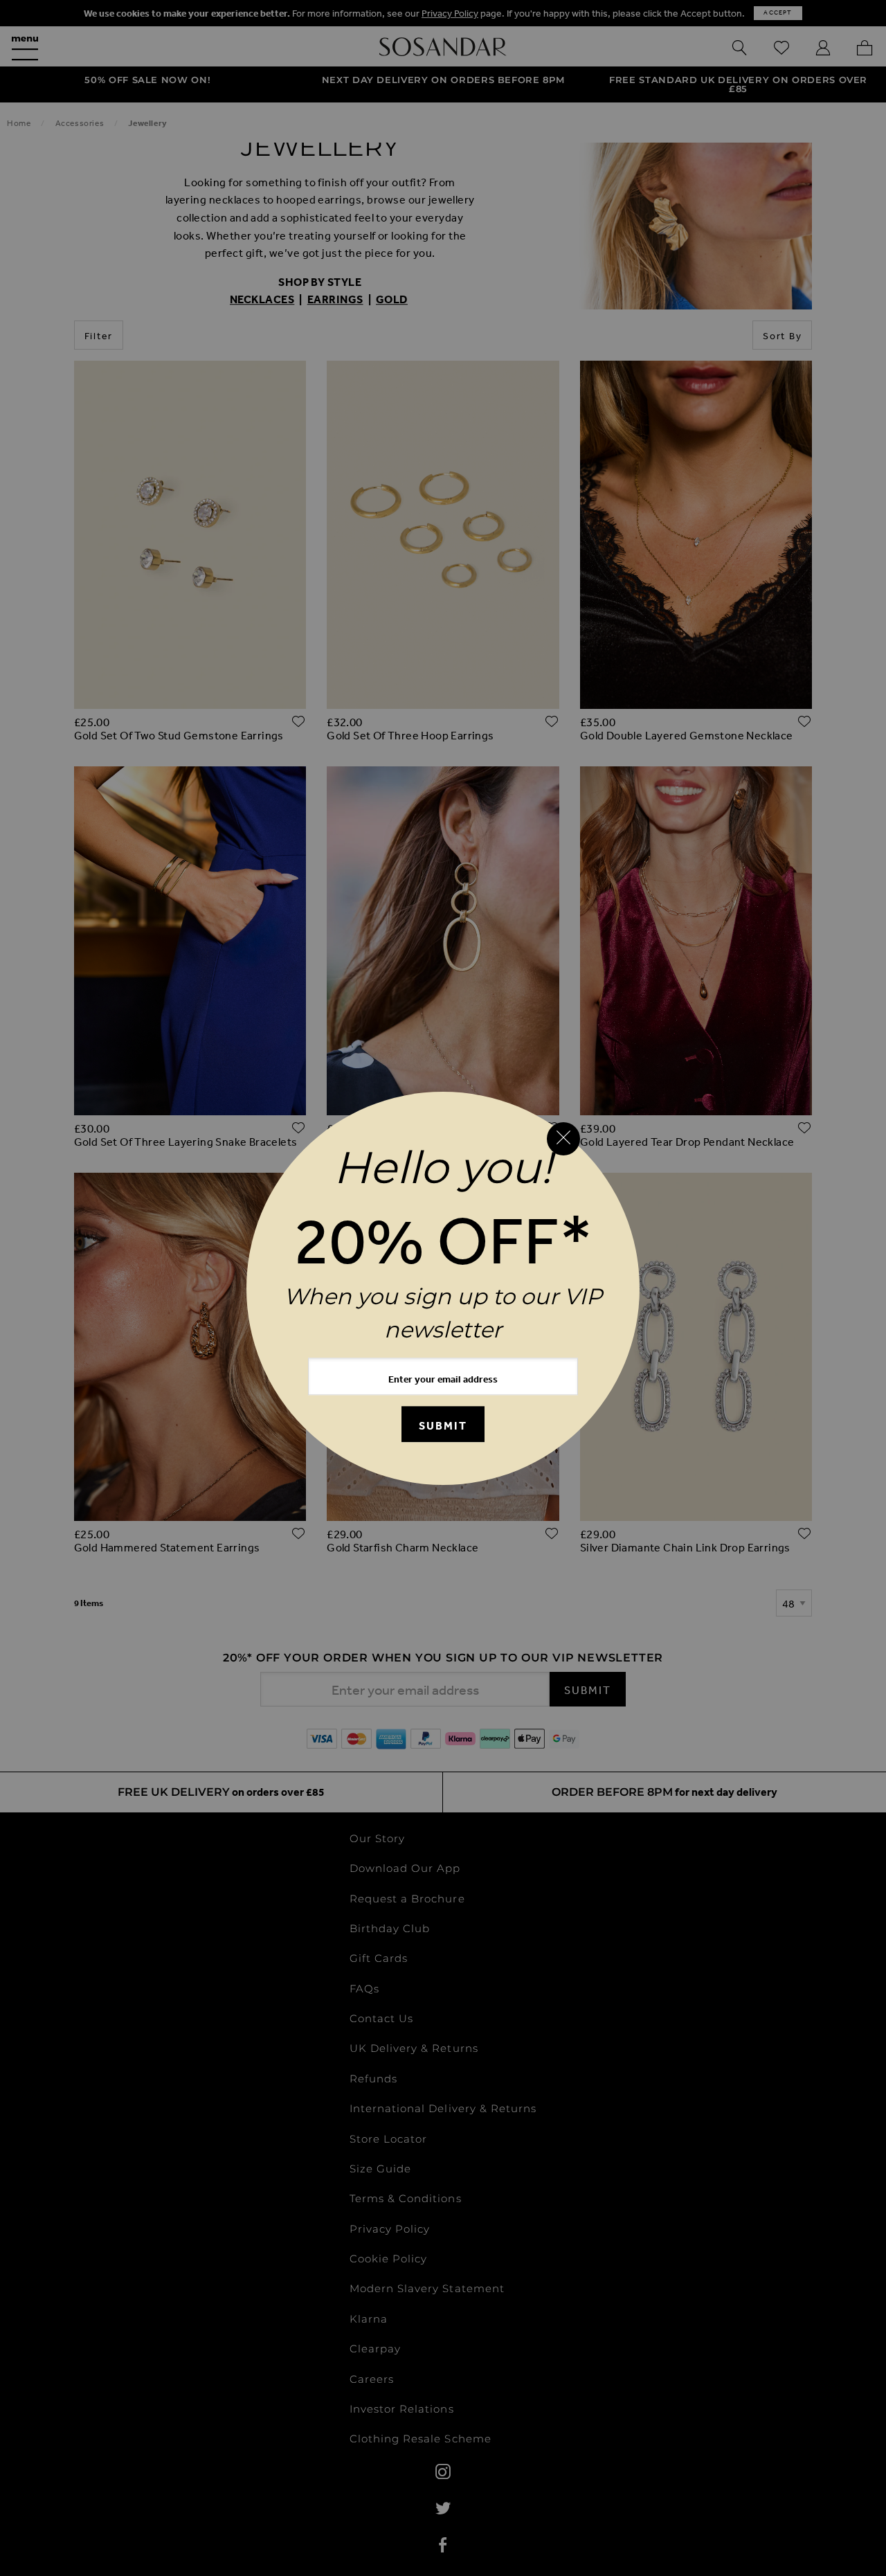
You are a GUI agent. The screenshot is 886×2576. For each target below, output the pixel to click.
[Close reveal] (563, 1139)
